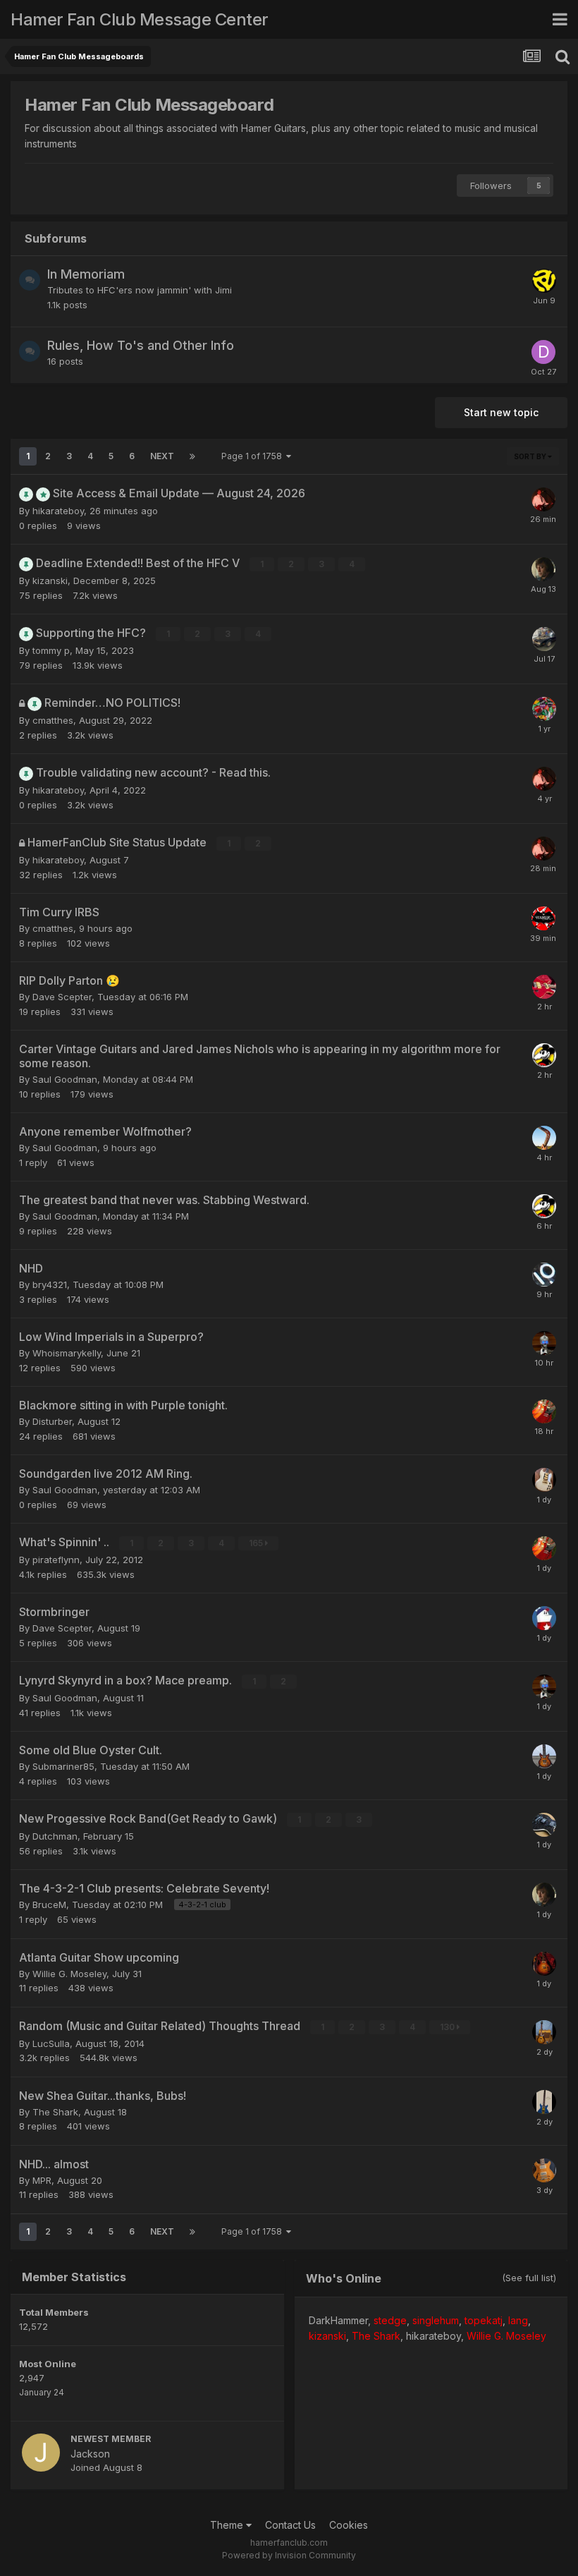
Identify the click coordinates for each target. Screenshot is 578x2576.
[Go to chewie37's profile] (544, 639)
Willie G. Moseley (69, 1974)
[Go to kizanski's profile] (543, 569)
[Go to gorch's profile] (544, 1411)
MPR (42, 2180)
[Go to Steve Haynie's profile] (544, 1618)
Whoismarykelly (67, 1353)
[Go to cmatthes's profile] (544, 709)
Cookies (349, 2525)
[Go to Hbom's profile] (544, 2032)
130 (448, 2027)
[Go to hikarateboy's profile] (543, 499)
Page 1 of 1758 (254, 456)
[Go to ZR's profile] (544, 281)
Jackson (90, 2454)
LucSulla (51, 2043)
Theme (228, 2525)
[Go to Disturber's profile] (544, 2102)
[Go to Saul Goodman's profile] (544, 1480)
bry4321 (50, 1284)
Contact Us (290, 2525)
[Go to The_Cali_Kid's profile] (544, 1138)
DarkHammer (338, 2320)
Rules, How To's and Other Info (141, 345)
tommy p (51, 650)
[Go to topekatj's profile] (544, 1275)
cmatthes (53, 720)
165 (257, 1543)
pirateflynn (56, 1560)
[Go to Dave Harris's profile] (543, 352)
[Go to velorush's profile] (544, 1343)
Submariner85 (63, 1766)
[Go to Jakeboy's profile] (544, 1756)
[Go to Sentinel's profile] (544, 1825)
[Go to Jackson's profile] (41, 2453)
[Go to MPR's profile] (544, 2170)
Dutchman (55, 1836)
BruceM (49, 1904)
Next (162, 456)
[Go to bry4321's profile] (544, 987)
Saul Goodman (65, 1079)
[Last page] (192, 456)
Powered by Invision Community (289, 2555)
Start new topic (501, 412)
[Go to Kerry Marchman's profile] (544, 1964)
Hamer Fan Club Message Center (140, 19)
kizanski (50, 581)
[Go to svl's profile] (543, 918)
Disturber (52, 1421)
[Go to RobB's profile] (544, 1055)
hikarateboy (58, 511)
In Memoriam (86, 274)
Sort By (531, 456)
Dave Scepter (62, 997)
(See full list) (529, 2278)
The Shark (55, 2112)
